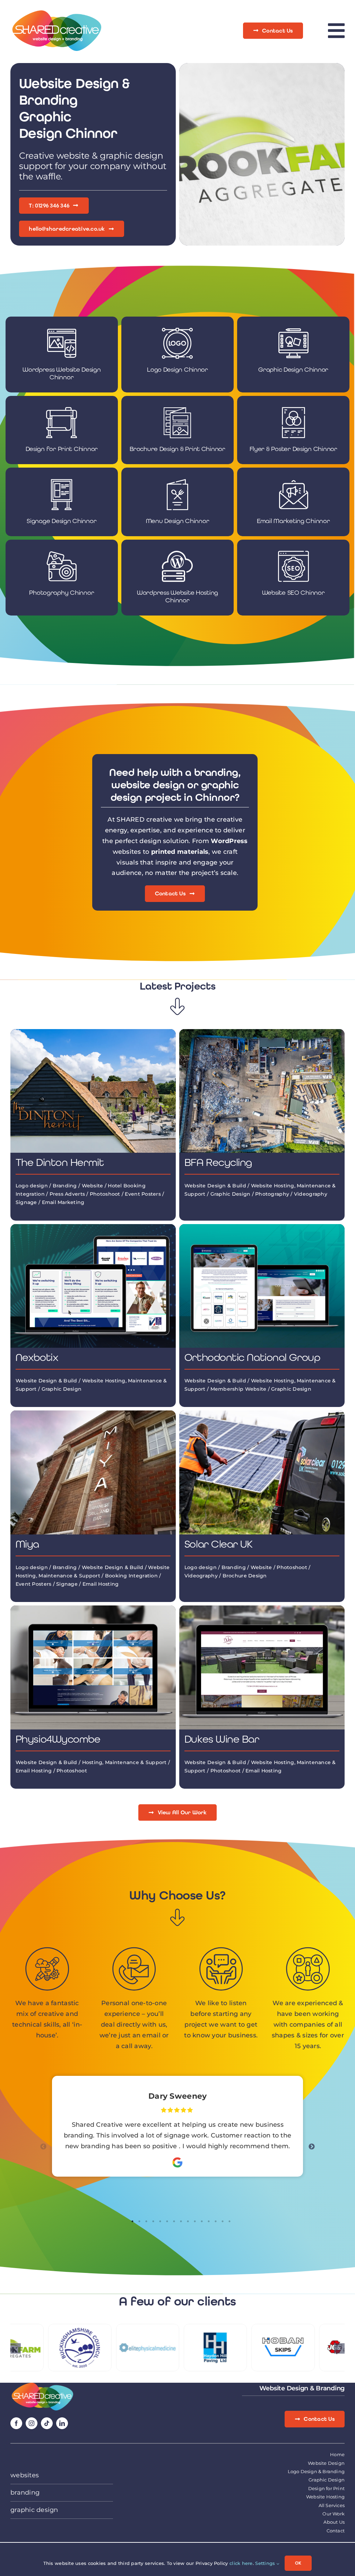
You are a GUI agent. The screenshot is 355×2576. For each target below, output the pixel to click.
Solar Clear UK (219, 1544)
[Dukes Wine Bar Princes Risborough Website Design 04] (262, 1609)
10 (195, 2221)
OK (298, 2563)
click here (241, 2563)
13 (216, 2221)
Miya (27, 1544)
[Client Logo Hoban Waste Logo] (210, 2328)
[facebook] (16, 2423)
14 (223, 2221)
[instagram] (32, 2423)
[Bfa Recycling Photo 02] (262, 1032)
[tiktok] (47, 2423)
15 (230, 2221)
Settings (266, 2563)
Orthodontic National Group (252, 1357)
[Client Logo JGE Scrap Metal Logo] (278, 2328)
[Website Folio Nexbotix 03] (93, 1227)
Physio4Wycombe (58, 1739)
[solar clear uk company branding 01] (262, 1414)
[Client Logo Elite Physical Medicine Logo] (75, 2328)
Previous (43, 2147)
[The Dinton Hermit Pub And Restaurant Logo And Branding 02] (93, 1032)
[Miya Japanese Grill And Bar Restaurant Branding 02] (93, 1414)
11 (202, 2221)
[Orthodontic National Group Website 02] (262, 1227)
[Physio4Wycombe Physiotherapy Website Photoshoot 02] (93, 1609)
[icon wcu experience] (42, 2386)
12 (209, 2221)
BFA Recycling (218, 1162)
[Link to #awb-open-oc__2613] (336, 31)
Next (312, 2147)
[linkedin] (62, 2423)
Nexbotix (37, 1357)
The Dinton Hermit (60, 1162)
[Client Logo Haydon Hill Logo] (142, 2328)
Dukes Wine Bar (222, 1739)
